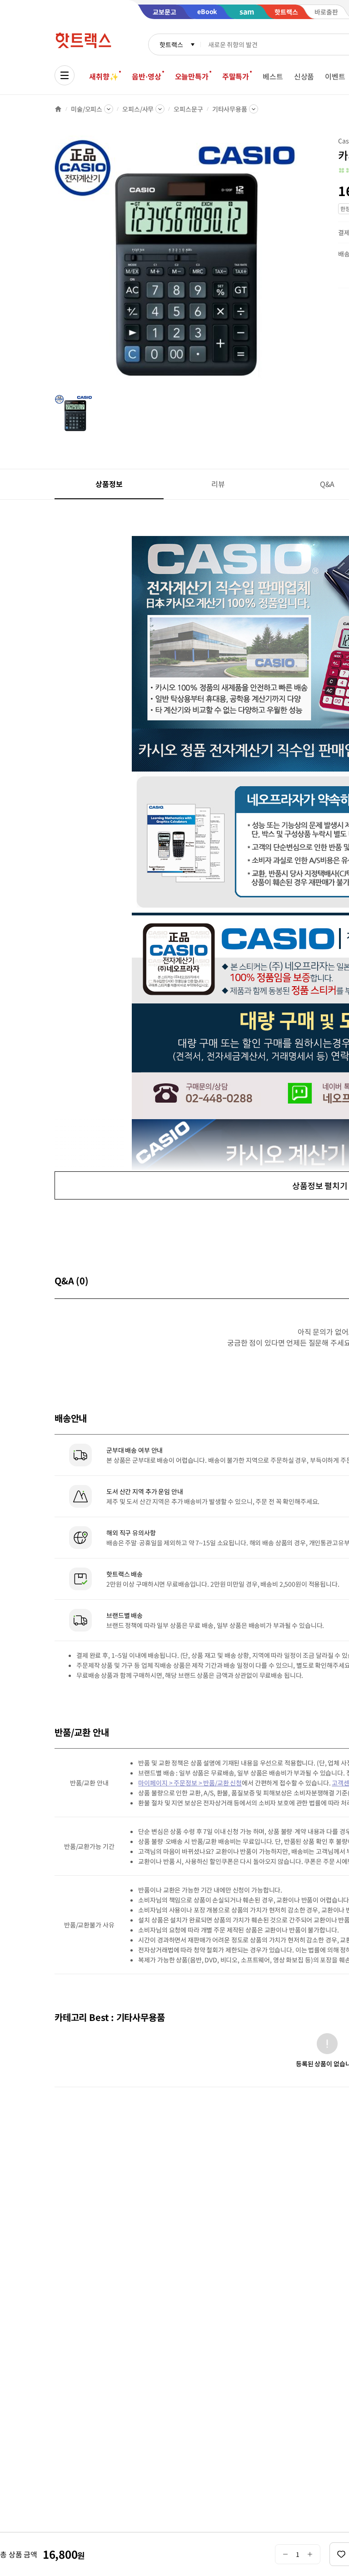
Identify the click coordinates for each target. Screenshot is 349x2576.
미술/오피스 (87, 109)
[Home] (58, 109)
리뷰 (218, 484)
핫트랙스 (171, 44)
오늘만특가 (192, 76)
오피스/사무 (138, 109)
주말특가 (236, 76)
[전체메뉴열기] (65, 75)
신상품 (304, 76)
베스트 (273, 76)
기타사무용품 (230, 109)
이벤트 (335, 76)
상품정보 (109, 484)
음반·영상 (146, 76)
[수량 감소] (285, 2554)
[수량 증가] (310, 2554)
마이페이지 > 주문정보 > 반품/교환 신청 (190, 1783)
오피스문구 (188, 109)
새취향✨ (104, 76)
